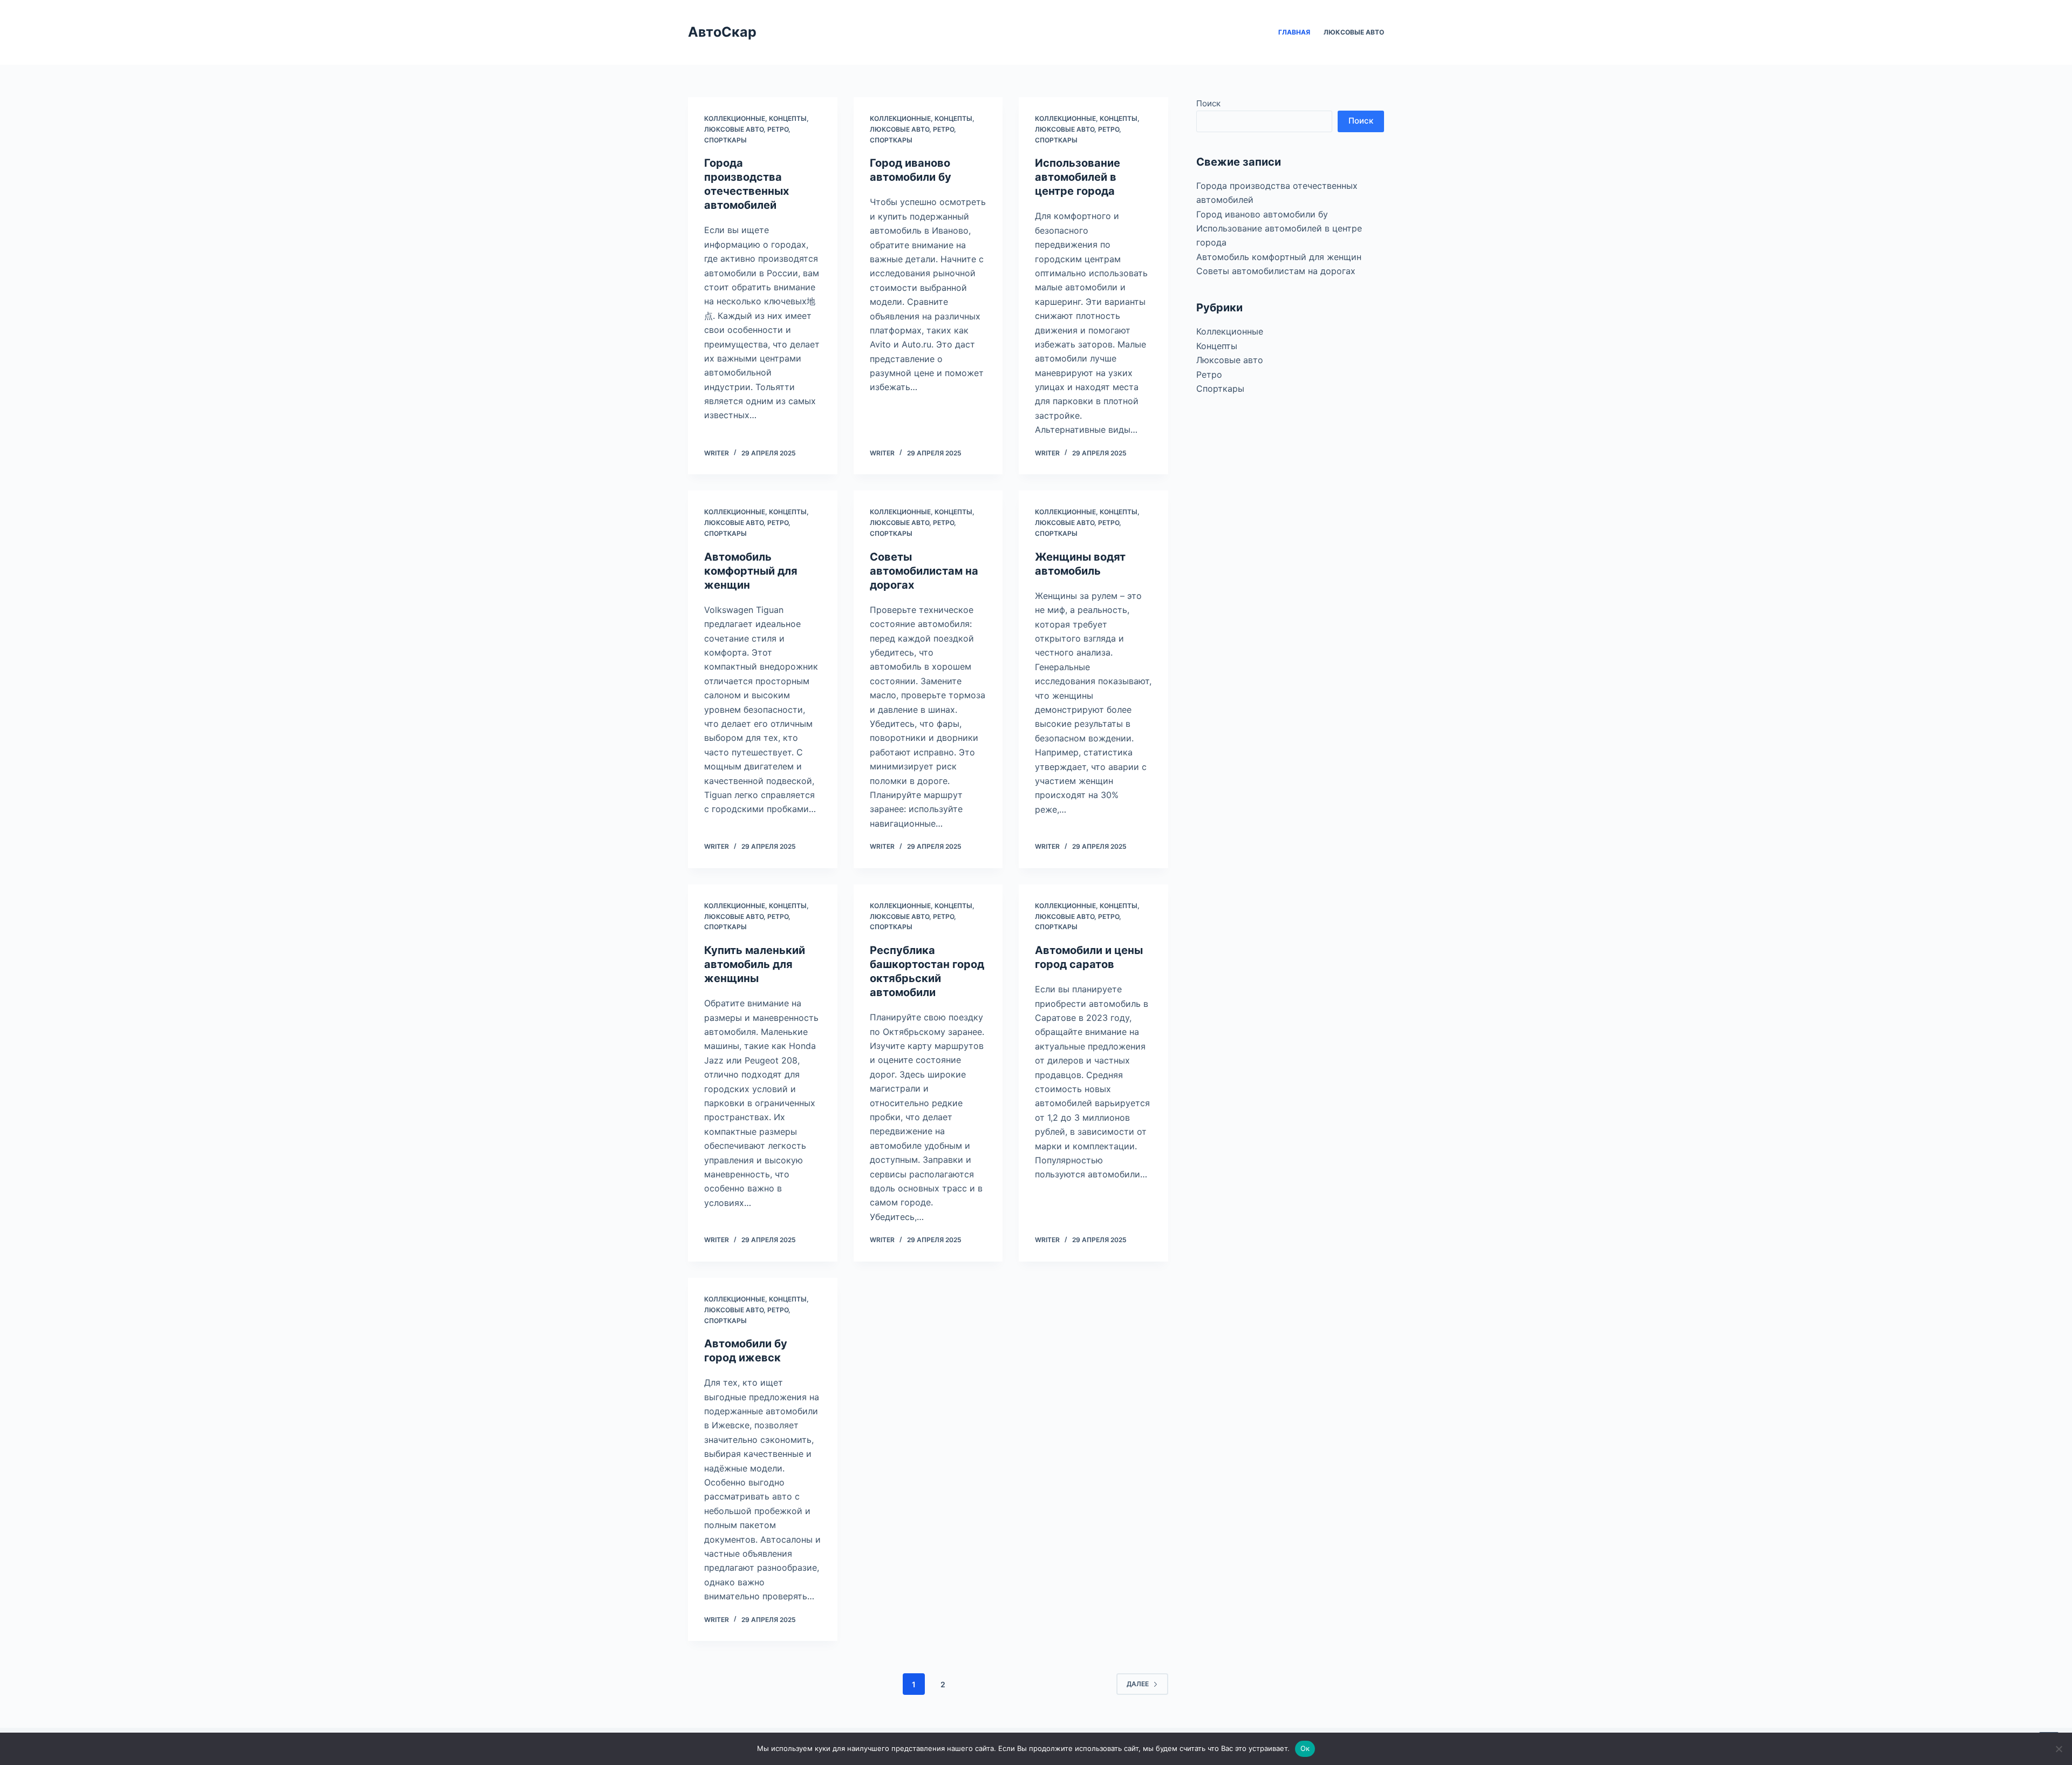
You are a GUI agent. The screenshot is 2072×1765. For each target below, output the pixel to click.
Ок (1305, 1748)
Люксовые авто (1354, 32)
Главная (1294, 32)
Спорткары (725, 140)
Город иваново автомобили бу (1262, 214)
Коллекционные (735, 118)
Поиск (1208, 103)
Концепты (788, 118)
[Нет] (2059, 1749)
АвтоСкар (722, 32)
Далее (1138, 1684)
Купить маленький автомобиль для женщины (755, 964)
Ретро (778, 129)
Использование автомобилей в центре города (1078, 177)
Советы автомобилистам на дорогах (924, 571)
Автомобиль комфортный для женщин (751, 571)
